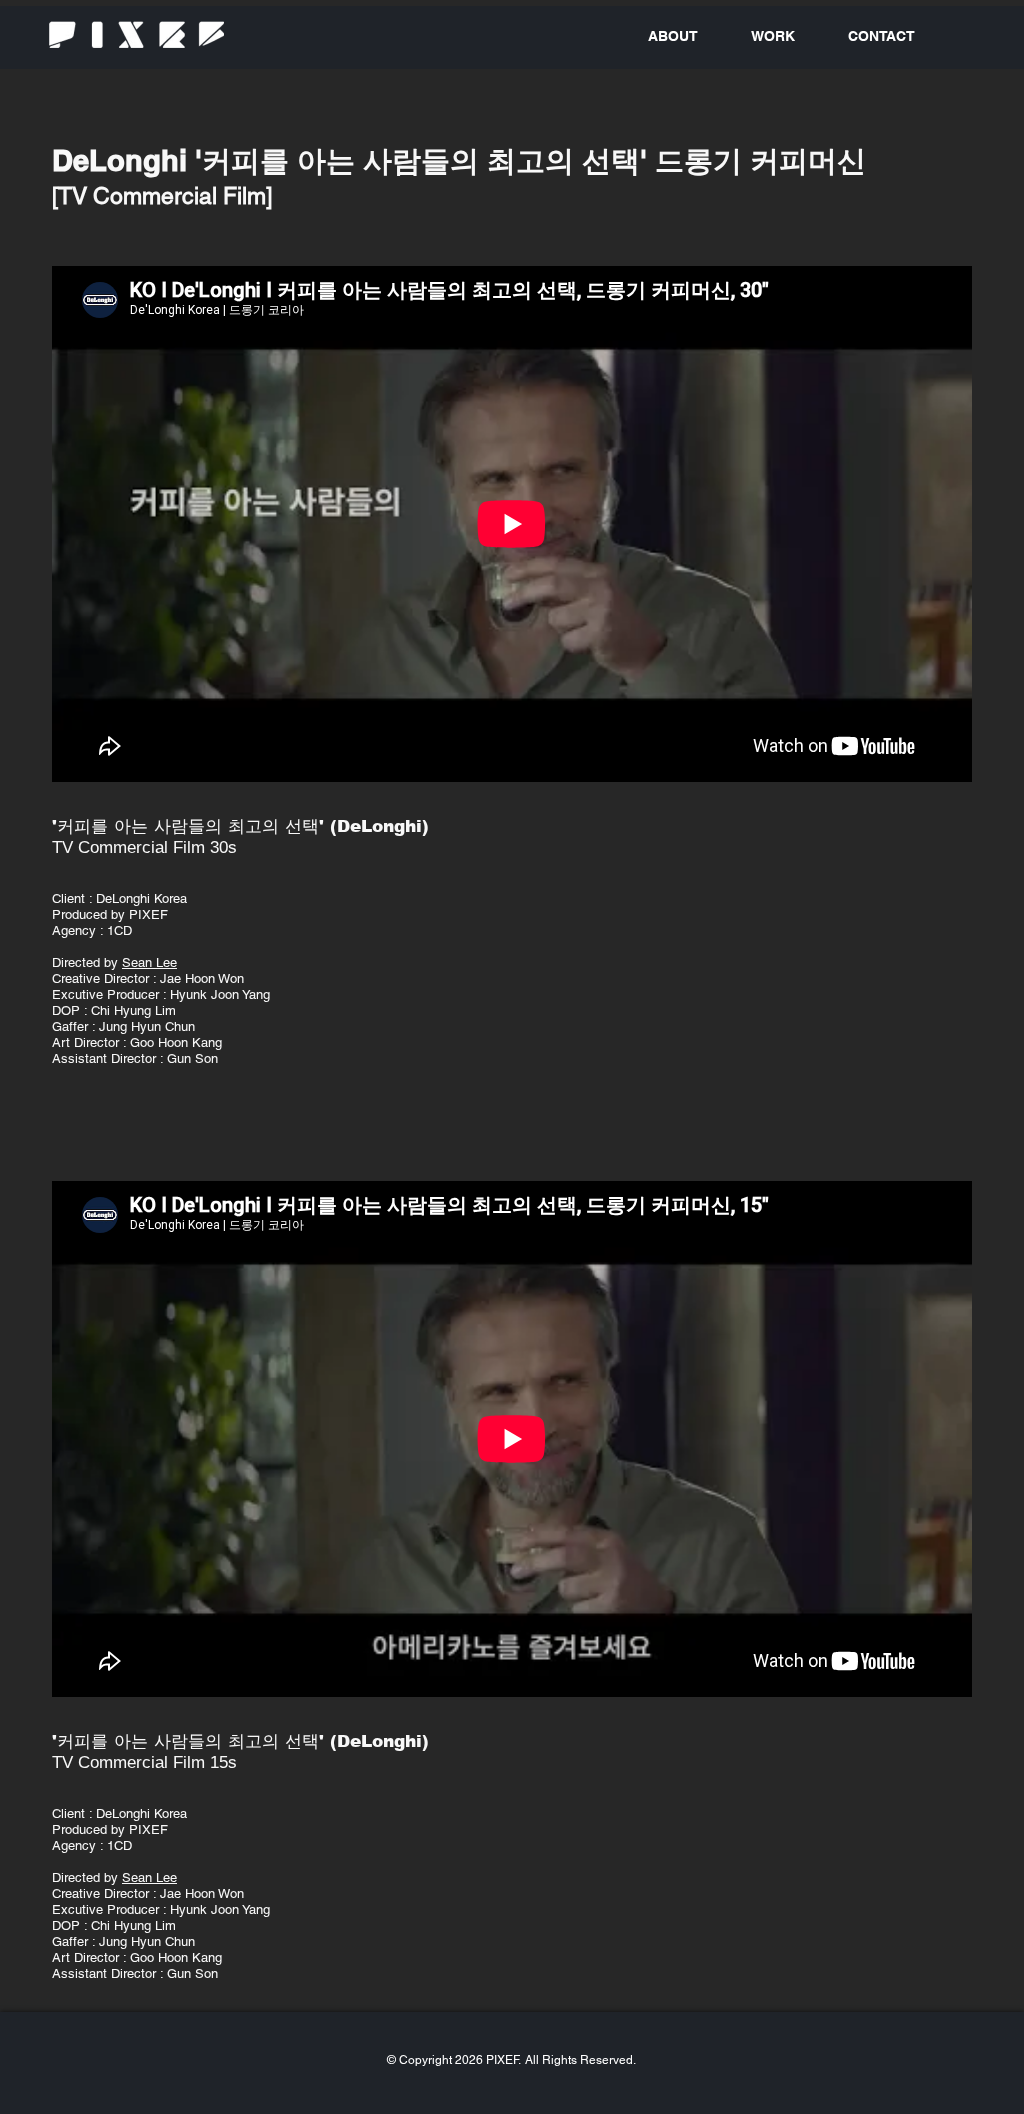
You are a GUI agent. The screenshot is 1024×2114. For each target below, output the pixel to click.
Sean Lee (149, 962)
